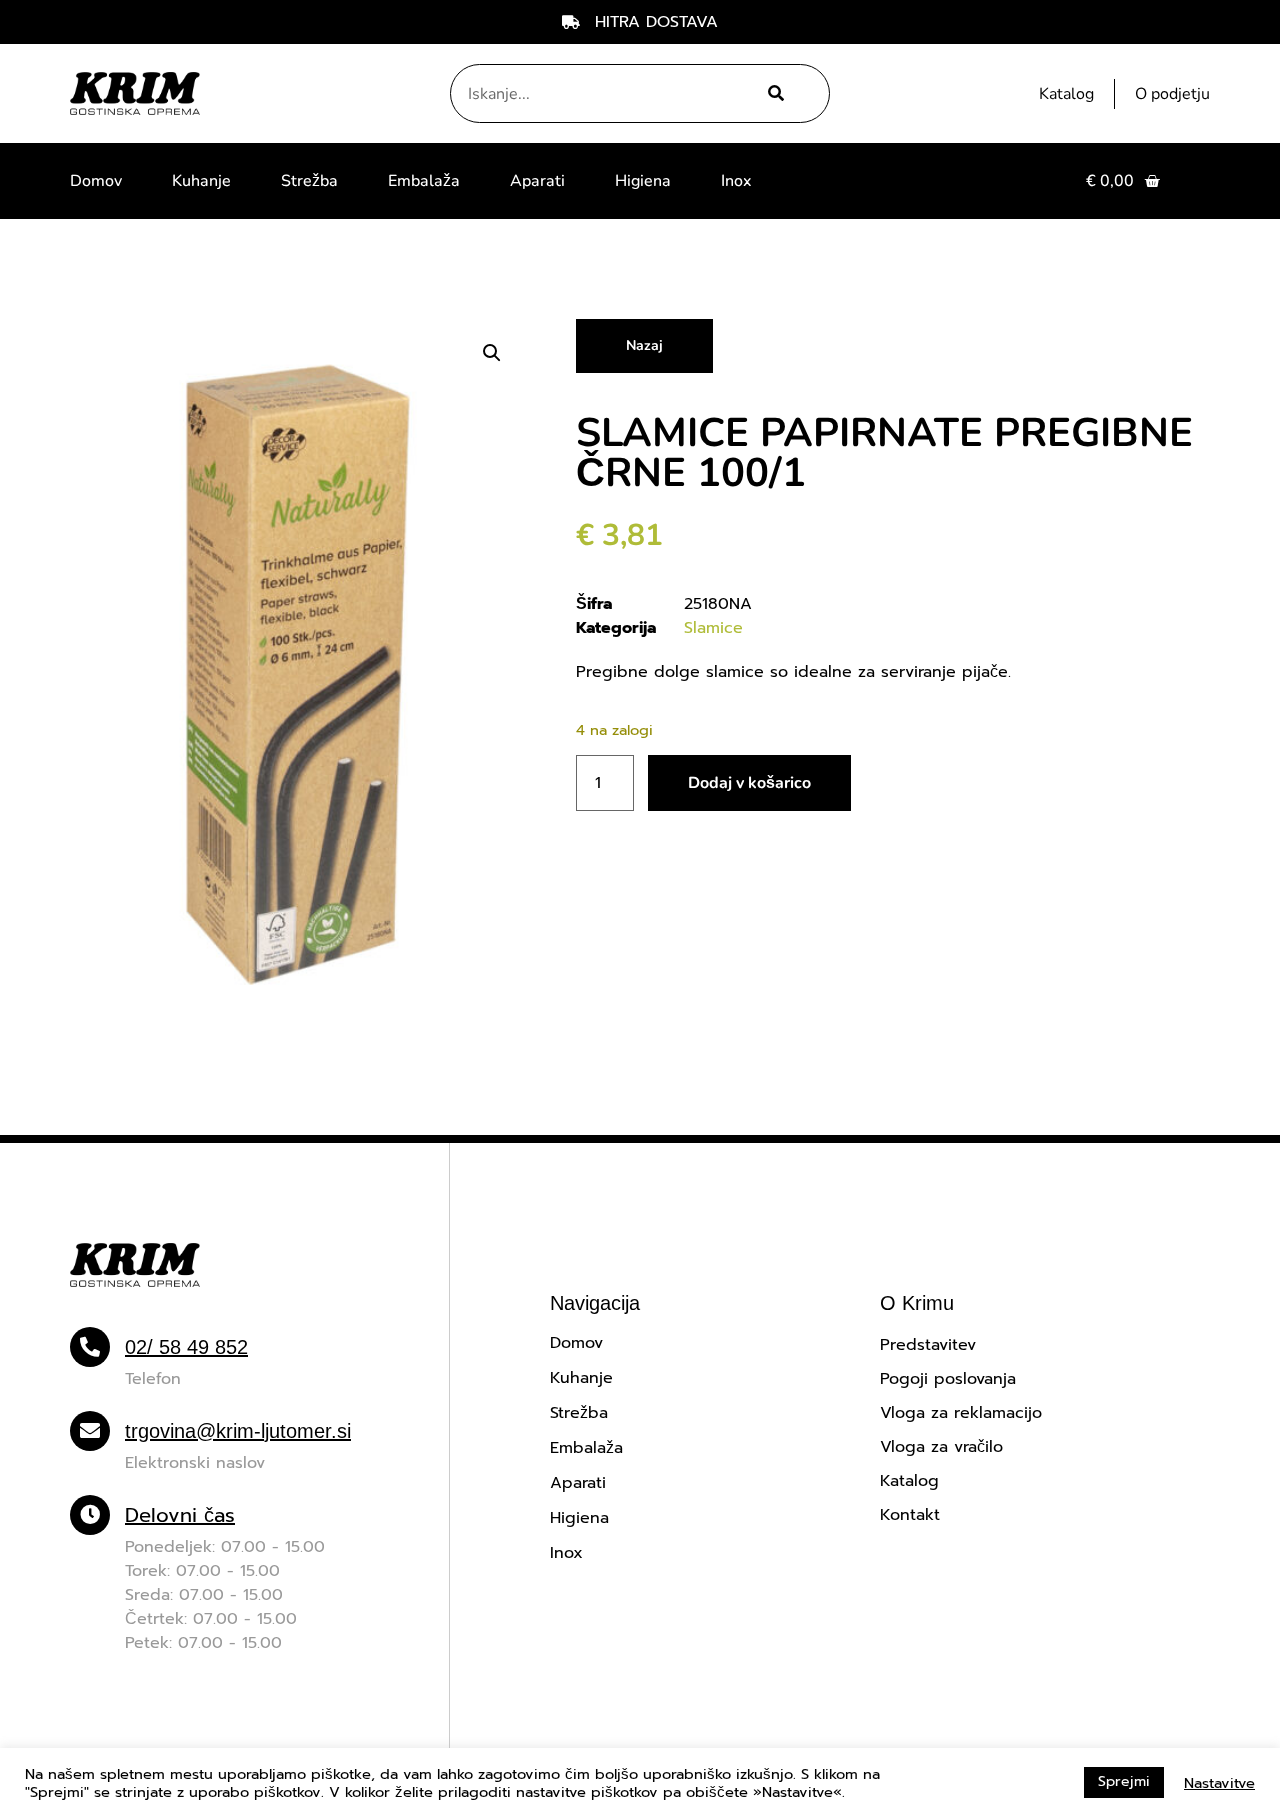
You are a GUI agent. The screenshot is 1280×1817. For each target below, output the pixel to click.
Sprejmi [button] (1124, 1781)
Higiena (643, 181)
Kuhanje (201, 181)
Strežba (309, 181)
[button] (492, 353)
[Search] (773, 93)
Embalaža (424, 181)
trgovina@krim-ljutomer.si (238, 1431)
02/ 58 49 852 (186, 1347)
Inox (736, 181)
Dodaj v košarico (749, 783)
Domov (96, 181)
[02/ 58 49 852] (90, 1347)
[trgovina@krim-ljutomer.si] (90, 1431)
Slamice (713, 628)
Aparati (537, 181)
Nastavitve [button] (1219, 1783)
